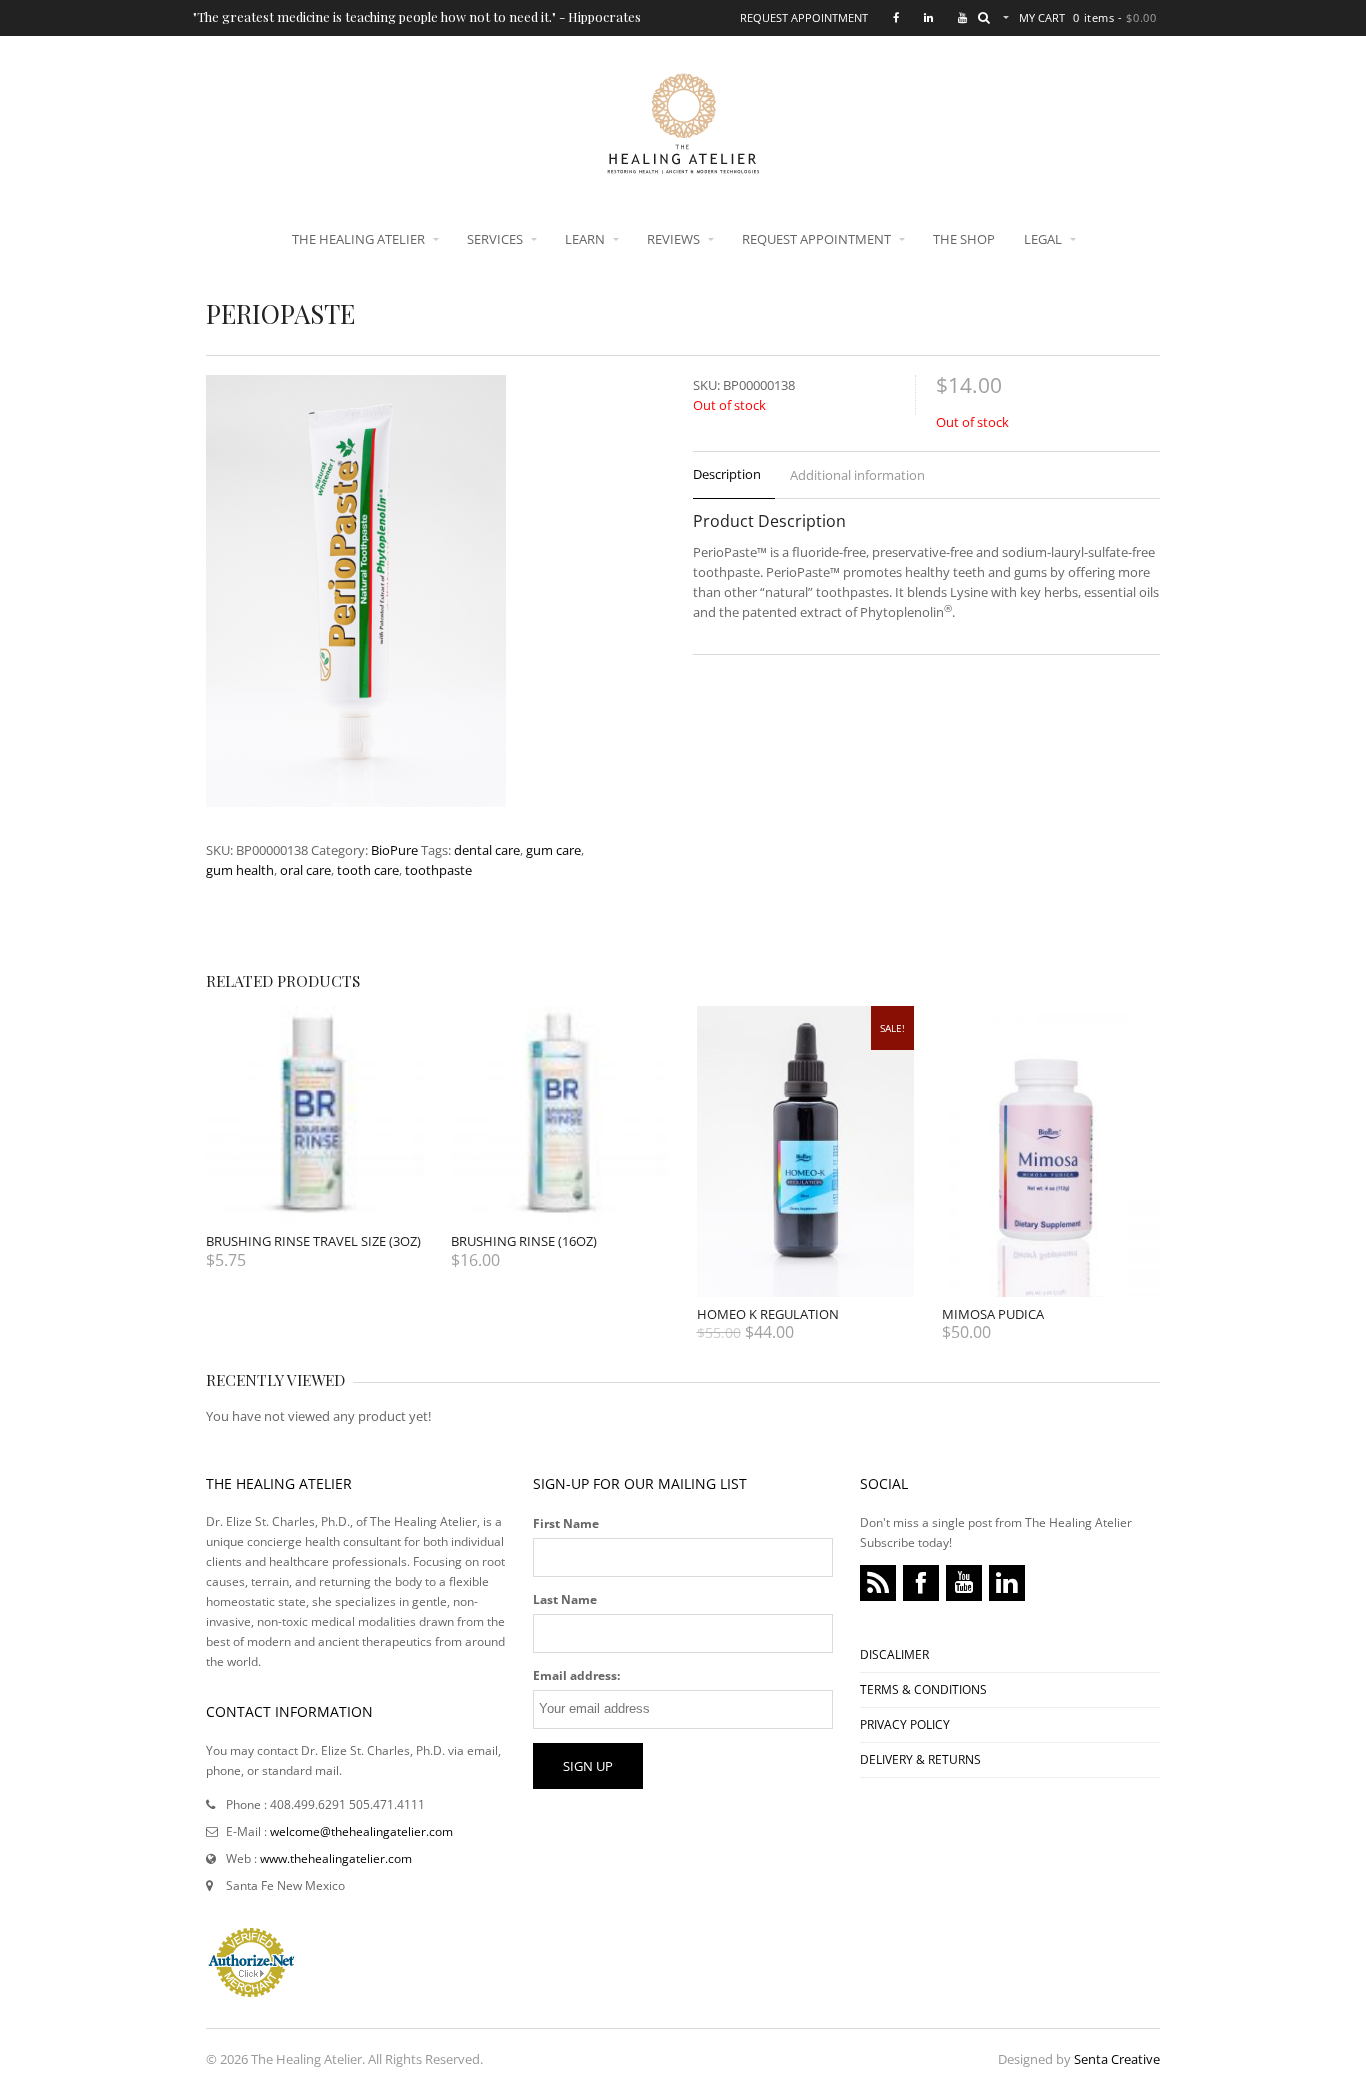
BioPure (394, 850)
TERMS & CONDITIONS (923, 1689)
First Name (566, 1523)
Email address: (576, 1675)
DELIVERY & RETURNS (920, 1759)
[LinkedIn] (1007, 1583)
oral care (305, 870)
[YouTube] (964, 1583)
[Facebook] (921, 1583)
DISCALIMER (894, 1654)
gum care (553, 850)
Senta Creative (1117, 2059)
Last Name (565, 1599)
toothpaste (438, 870)
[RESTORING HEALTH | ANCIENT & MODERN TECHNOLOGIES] (683, 164)
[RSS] (878, 1583)
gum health (240, 870)
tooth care (368, 870)
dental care (487, 850)
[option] (399, 594)
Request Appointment (804, 17)
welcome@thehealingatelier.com (361, 1831)
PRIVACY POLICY (905, 1724)
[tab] (734, 475)
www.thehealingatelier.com (336, 1858)
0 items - (1114, 17)
